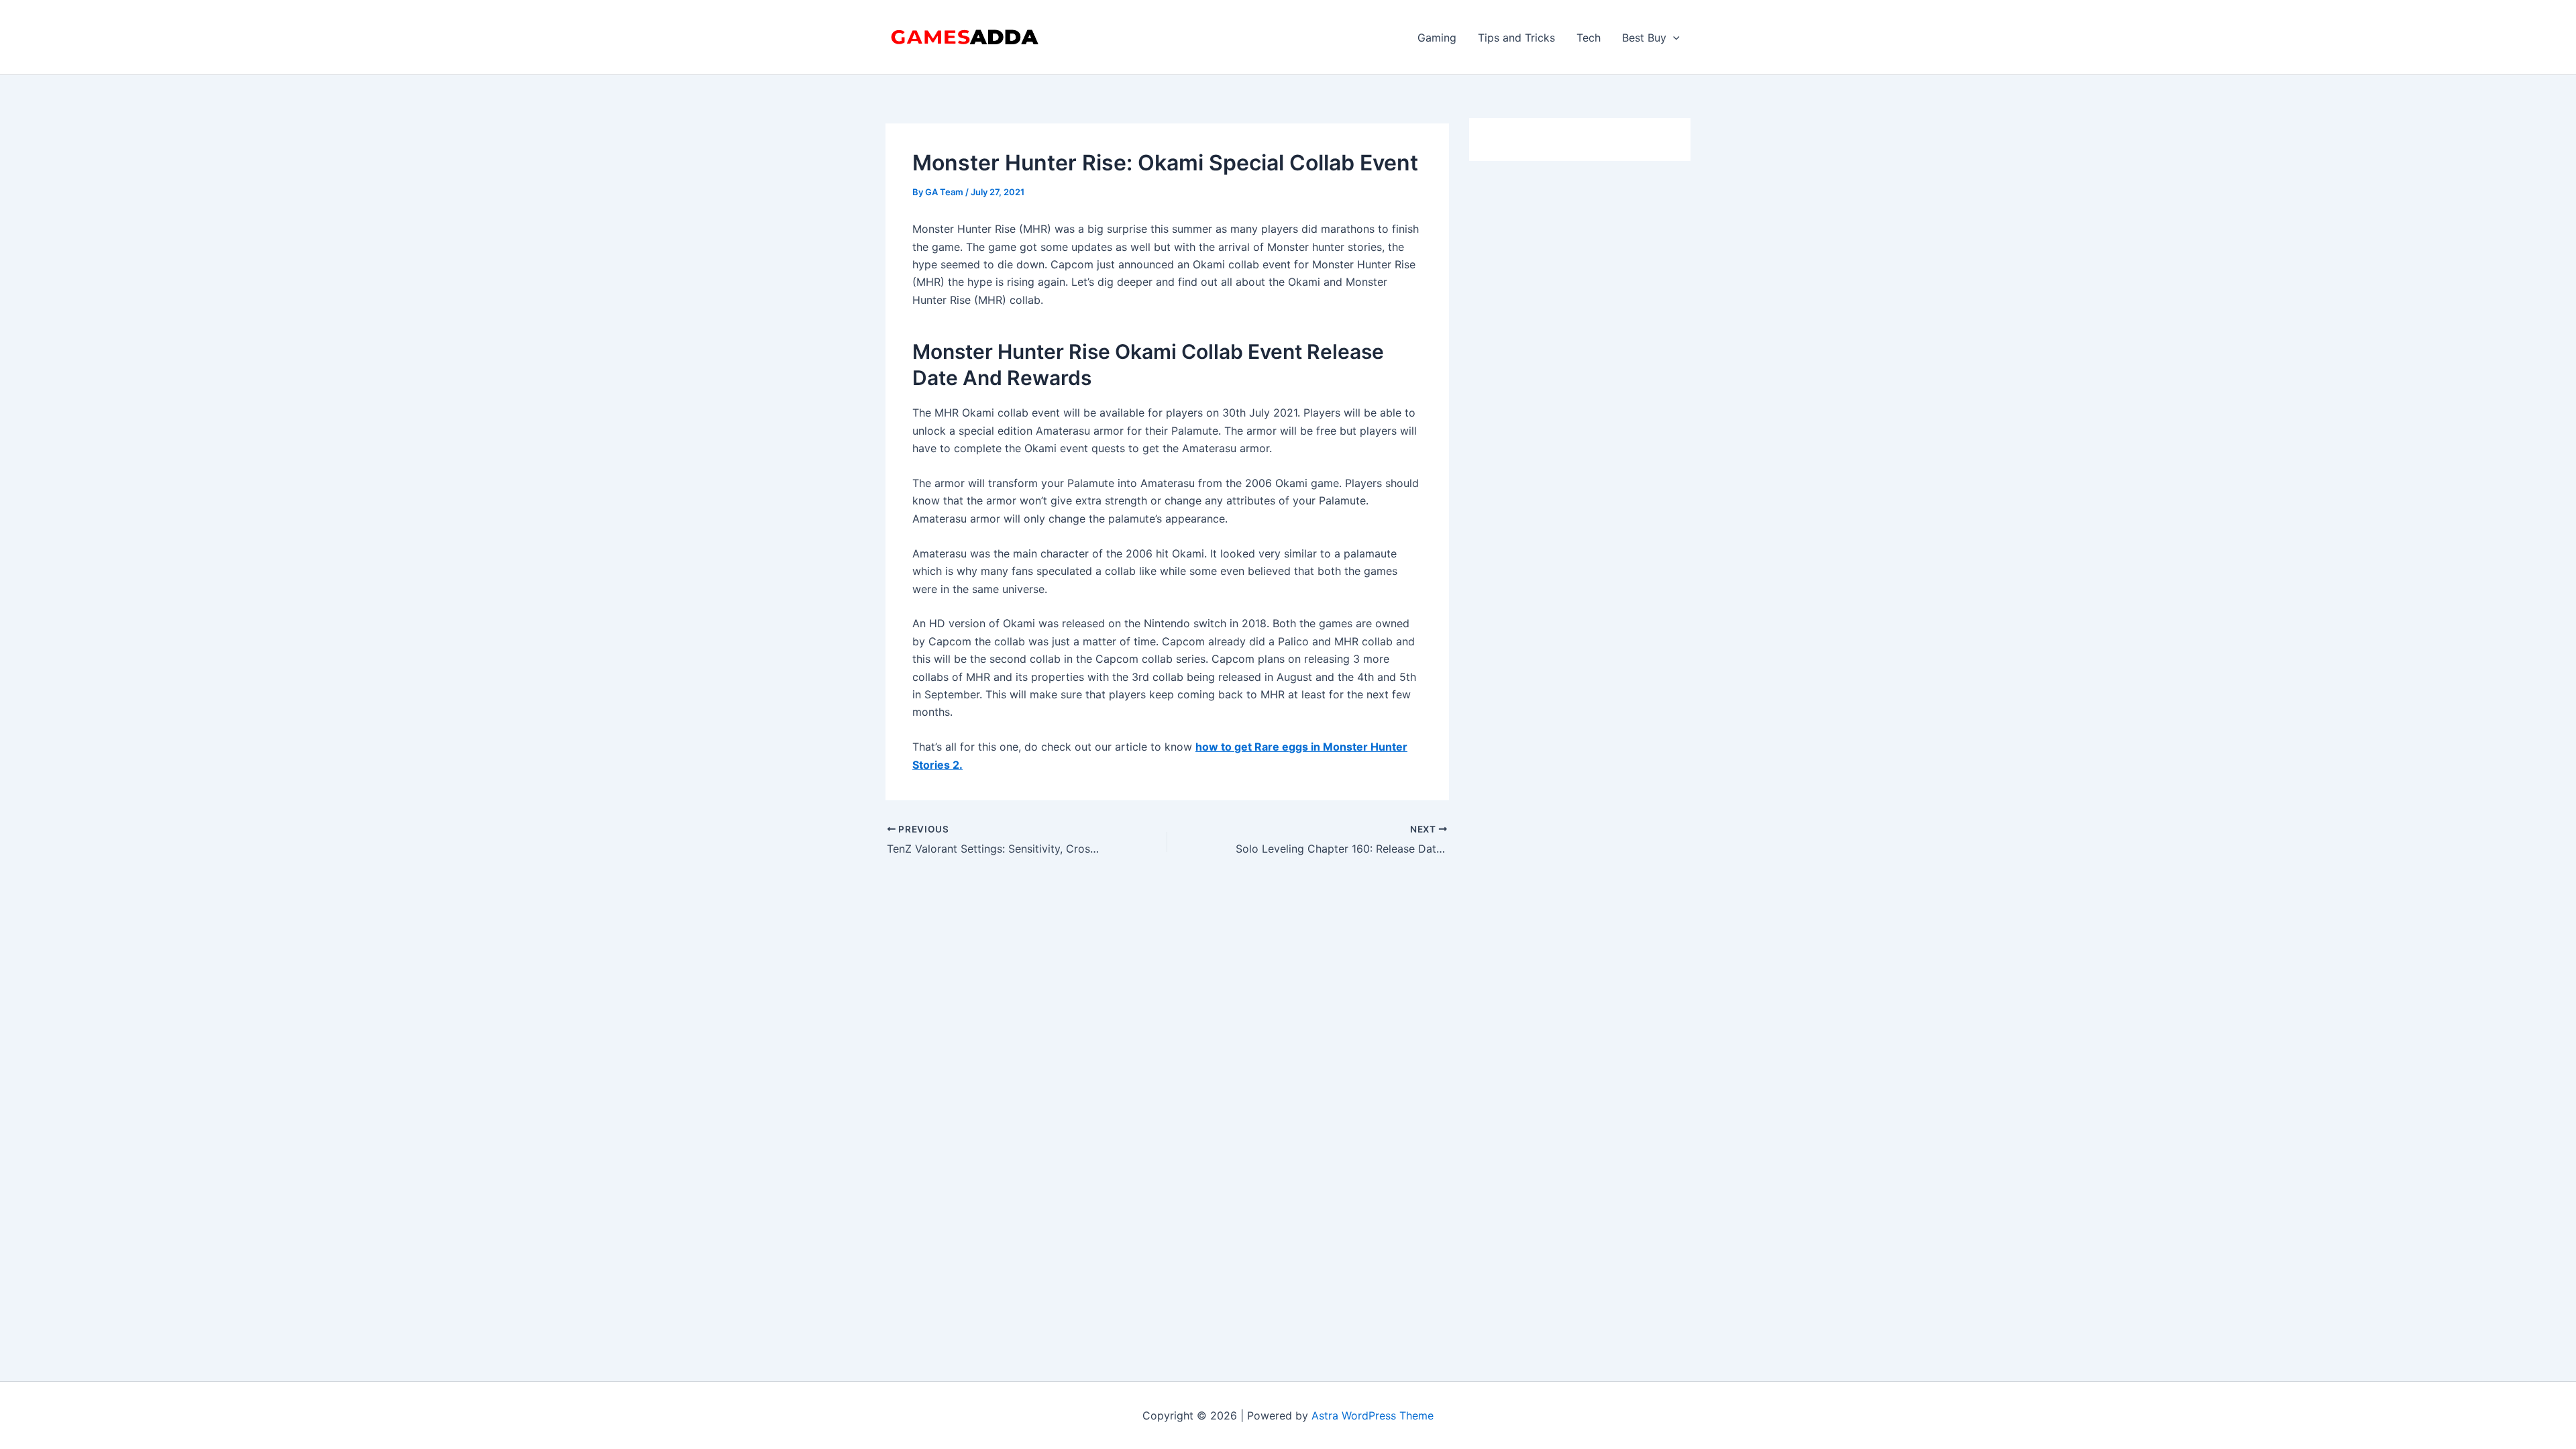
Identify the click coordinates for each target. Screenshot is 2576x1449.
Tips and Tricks (1516, 38)
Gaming (1437, 38)
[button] (1673, 38)
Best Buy (1644, 38)
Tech (1589, 38)
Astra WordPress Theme (1373, 1415)
